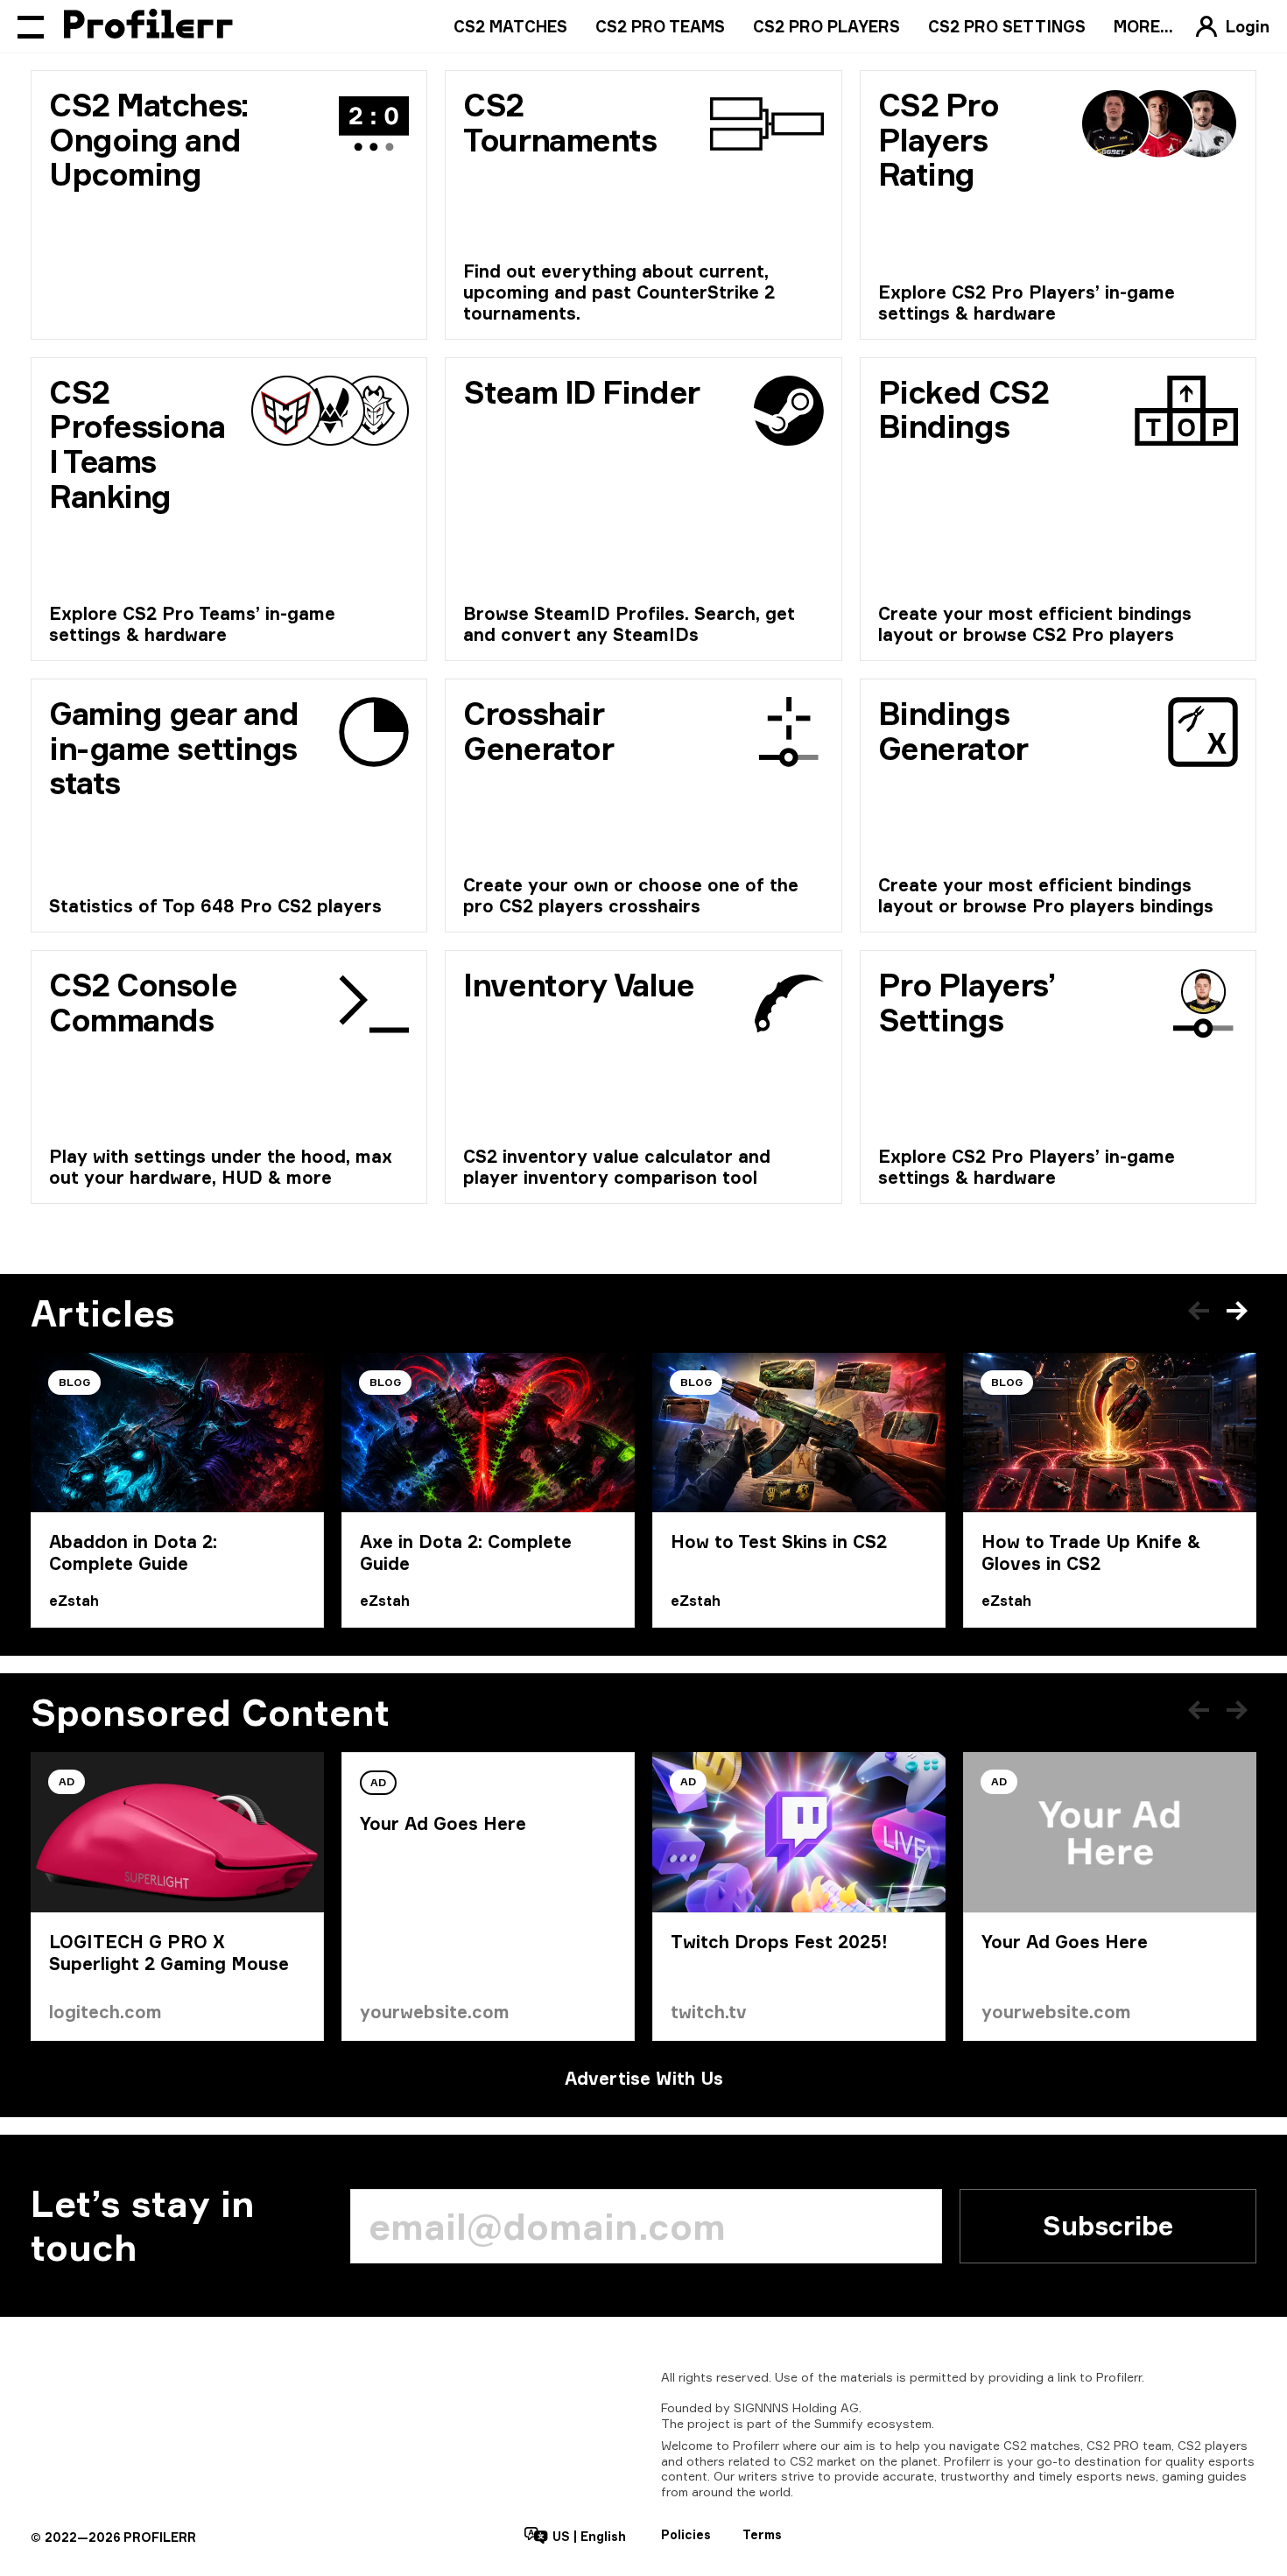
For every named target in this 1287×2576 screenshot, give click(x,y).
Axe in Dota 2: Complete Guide (466, 1552)
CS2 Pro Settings (1007, 26)
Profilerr (1119, 2377)
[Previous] (1199, 1311)
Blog (74, 1382)
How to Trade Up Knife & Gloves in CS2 (1091, 1552)
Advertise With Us (644, 2078)
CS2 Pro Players (826, 26)
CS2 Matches (510, 26)
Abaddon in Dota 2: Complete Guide (133, 1552)
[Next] (1237, 1311)
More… (1143, 26)
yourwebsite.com (435, 2012)
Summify (839, 2423)
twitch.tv (709, 2012)
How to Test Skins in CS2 (779, 1541)
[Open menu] (31, 26)
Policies (686, 2534)
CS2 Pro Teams (660, 26)
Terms (762, 2534)
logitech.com (105, 2012)
